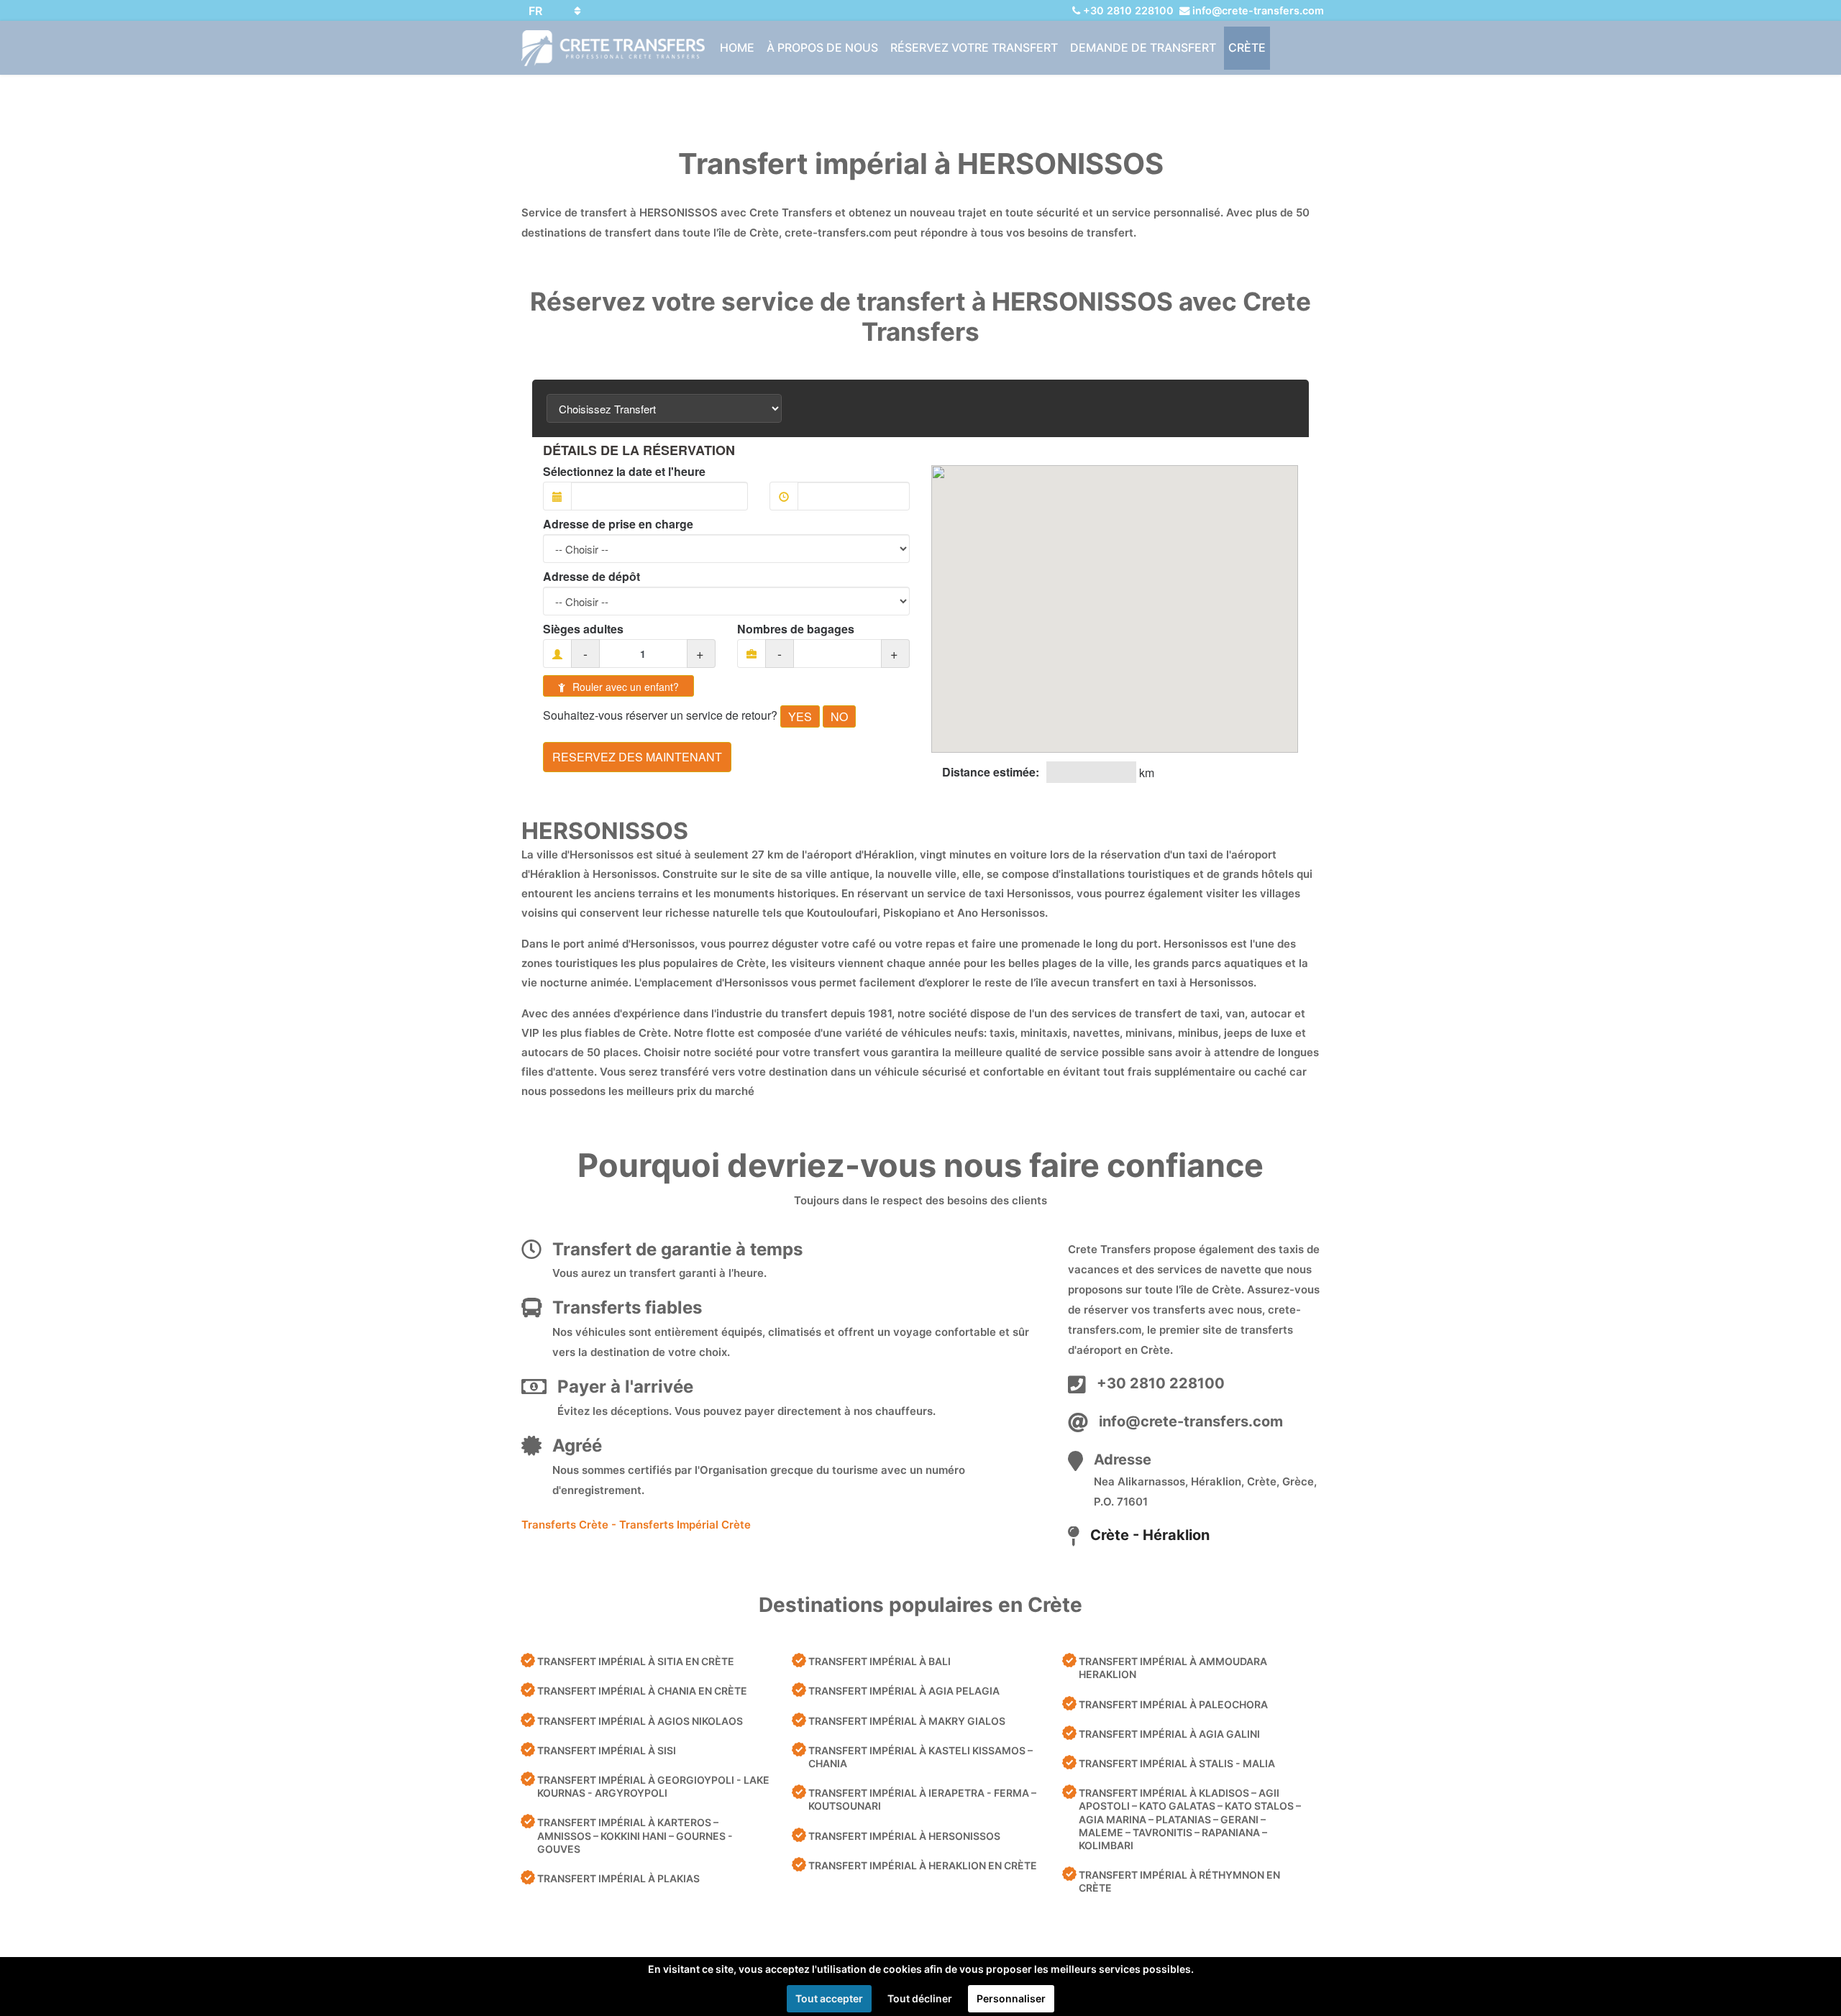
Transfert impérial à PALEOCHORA (1173, 1704)
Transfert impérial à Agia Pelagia (904, 1691)
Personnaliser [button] (1011, 1998)
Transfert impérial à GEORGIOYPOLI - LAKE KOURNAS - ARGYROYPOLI (653, 1786)
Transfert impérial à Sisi (607, 1750)
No (839, 716)
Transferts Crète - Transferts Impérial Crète (636, 1525)
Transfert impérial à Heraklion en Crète (923, 1865)
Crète (1247, 47)
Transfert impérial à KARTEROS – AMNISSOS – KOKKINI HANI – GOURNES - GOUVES (635, 1835)
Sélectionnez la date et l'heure (624, 472)
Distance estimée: (991, 772)
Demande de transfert (1143, 47)
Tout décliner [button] (920, 1998)
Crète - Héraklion (1150, 1535)
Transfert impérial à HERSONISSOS (904, 1836)
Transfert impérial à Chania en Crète (642, 1691)
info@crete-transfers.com (1258, 10)
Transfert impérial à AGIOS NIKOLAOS (640, 1721)
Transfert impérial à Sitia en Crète (636, 1661)
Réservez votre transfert (974, 47)
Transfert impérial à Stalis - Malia (1177, 1763)
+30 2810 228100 (1128, 10)
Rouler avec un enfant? (624, 687)
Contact (748, 91)
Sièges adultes (583, 629)
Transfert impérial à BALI (880, 1661)
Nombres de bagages (796, 629)
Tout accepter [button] (829, 1998)
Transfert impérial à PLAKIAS (618, 1878)
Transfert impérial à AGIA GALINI (1169, 1734)
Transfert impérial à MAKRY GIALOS (907, 1721)
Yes (800, 716)
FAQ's (803, 91)
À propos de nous (822, 47)
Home (737, 47)
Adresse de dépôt (591, 577)
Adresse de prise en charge (618, 524)
